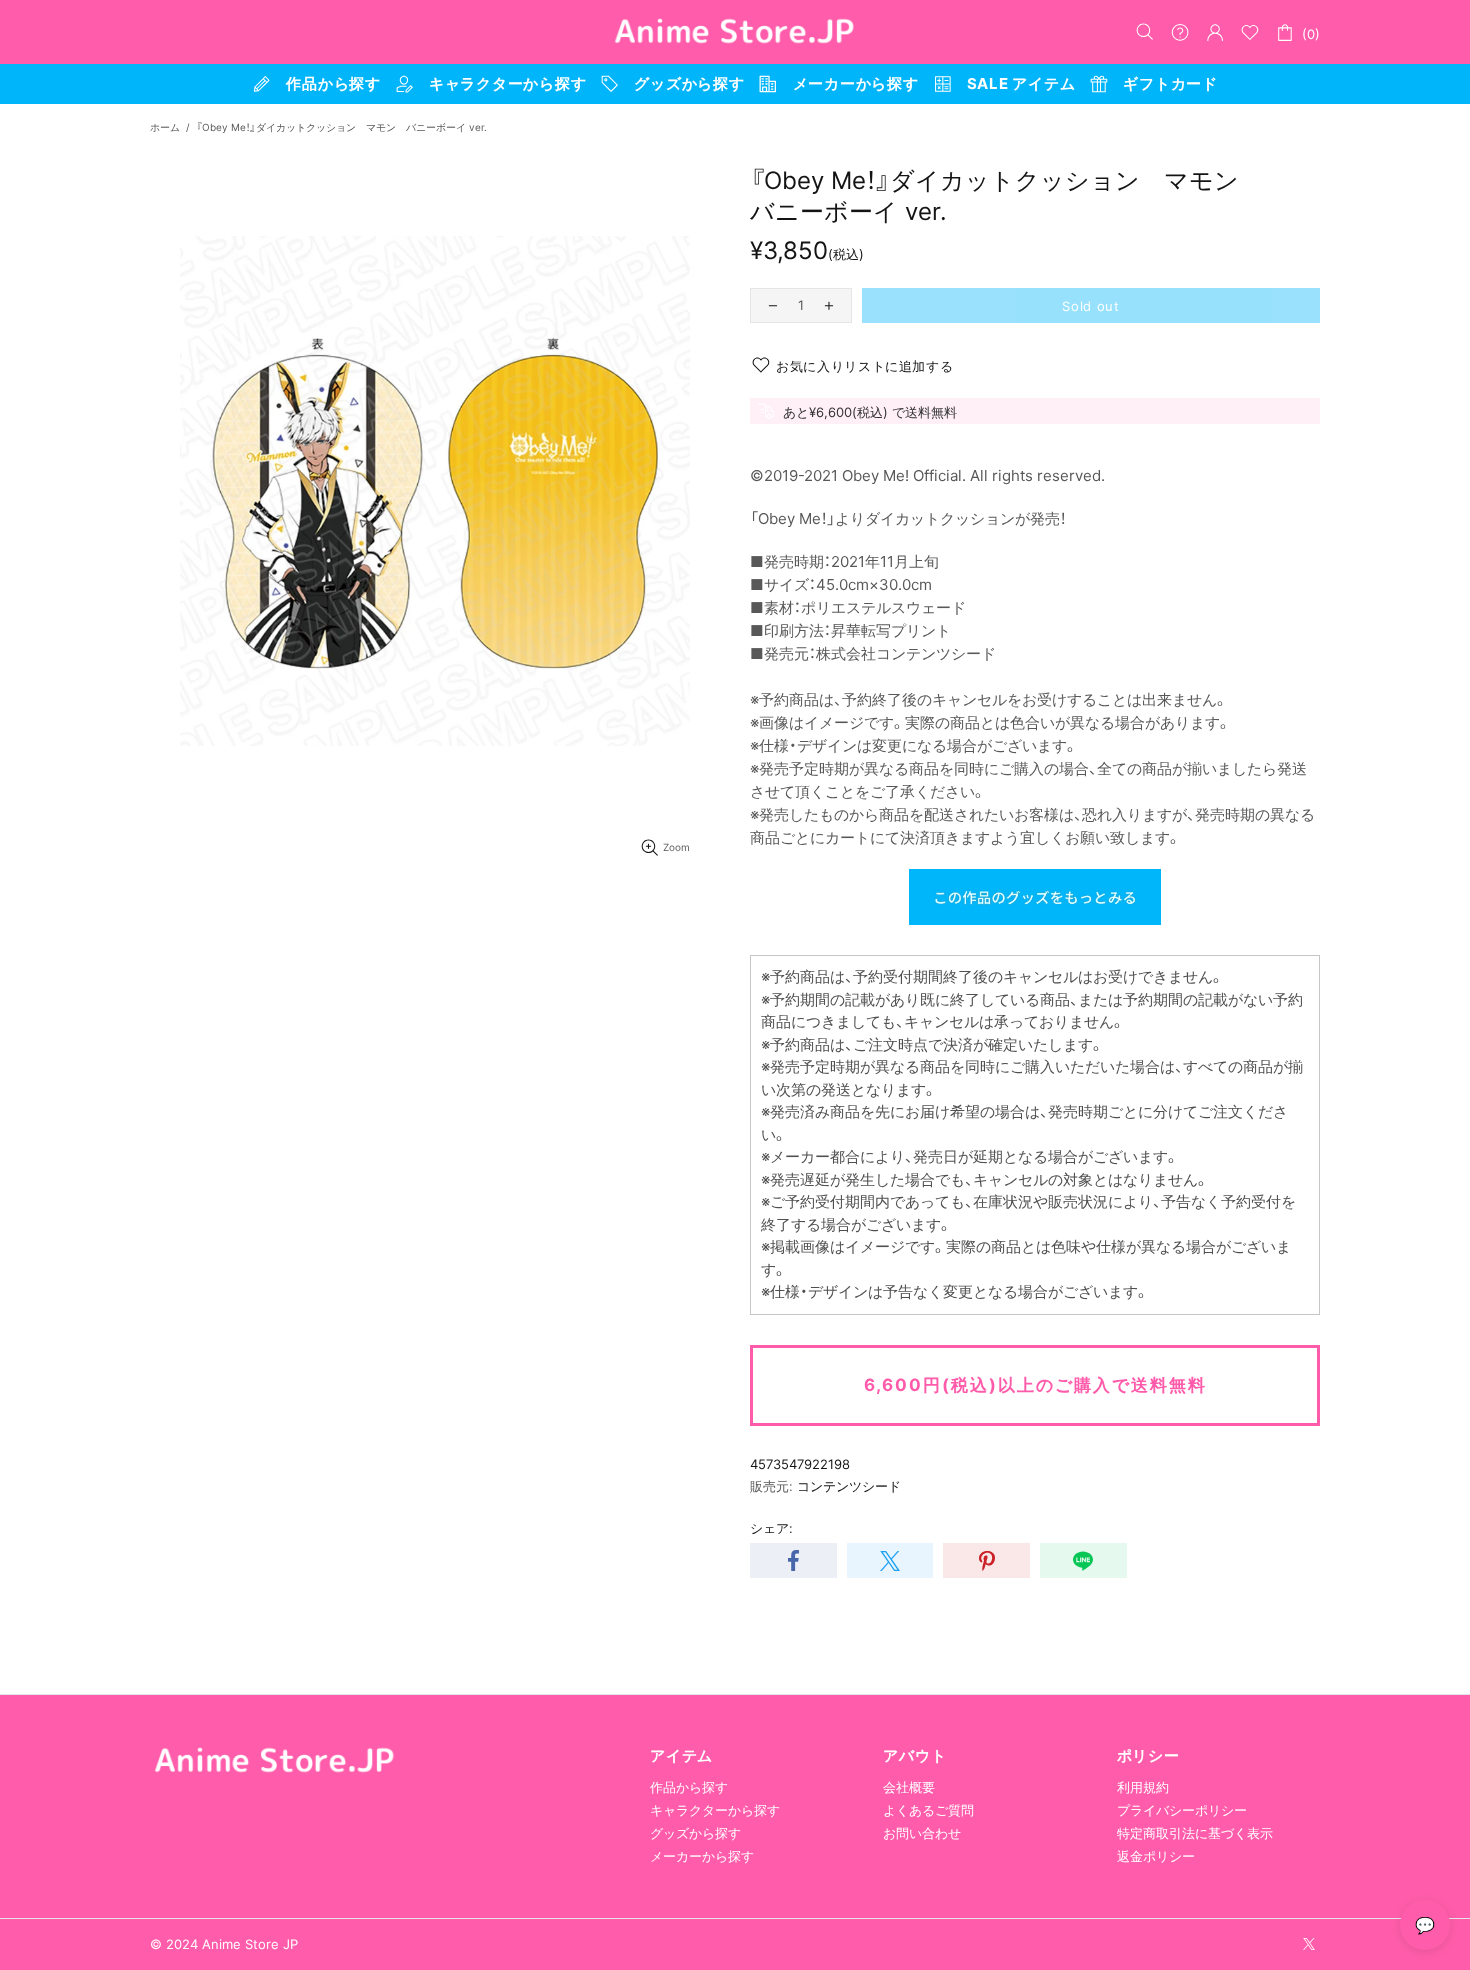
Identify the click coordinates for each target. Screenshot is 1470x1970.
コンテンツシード (849, 1486)
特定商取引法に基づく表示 (1195, 1833)
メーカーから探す (702, 1856)
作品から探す (689, 1787)
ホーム (165, 127)
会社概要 (909, 1787)
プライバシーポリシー (1182, 1810)
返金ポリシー (1156, 1856)
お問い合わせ (922, 1833)
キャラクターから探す (715, 1810)
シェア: (771, 1528)
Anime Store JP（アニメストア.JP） (735, 32)
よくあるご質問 (928, 1810)
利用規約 (1143, 1787)
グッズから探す (695, 1833)
